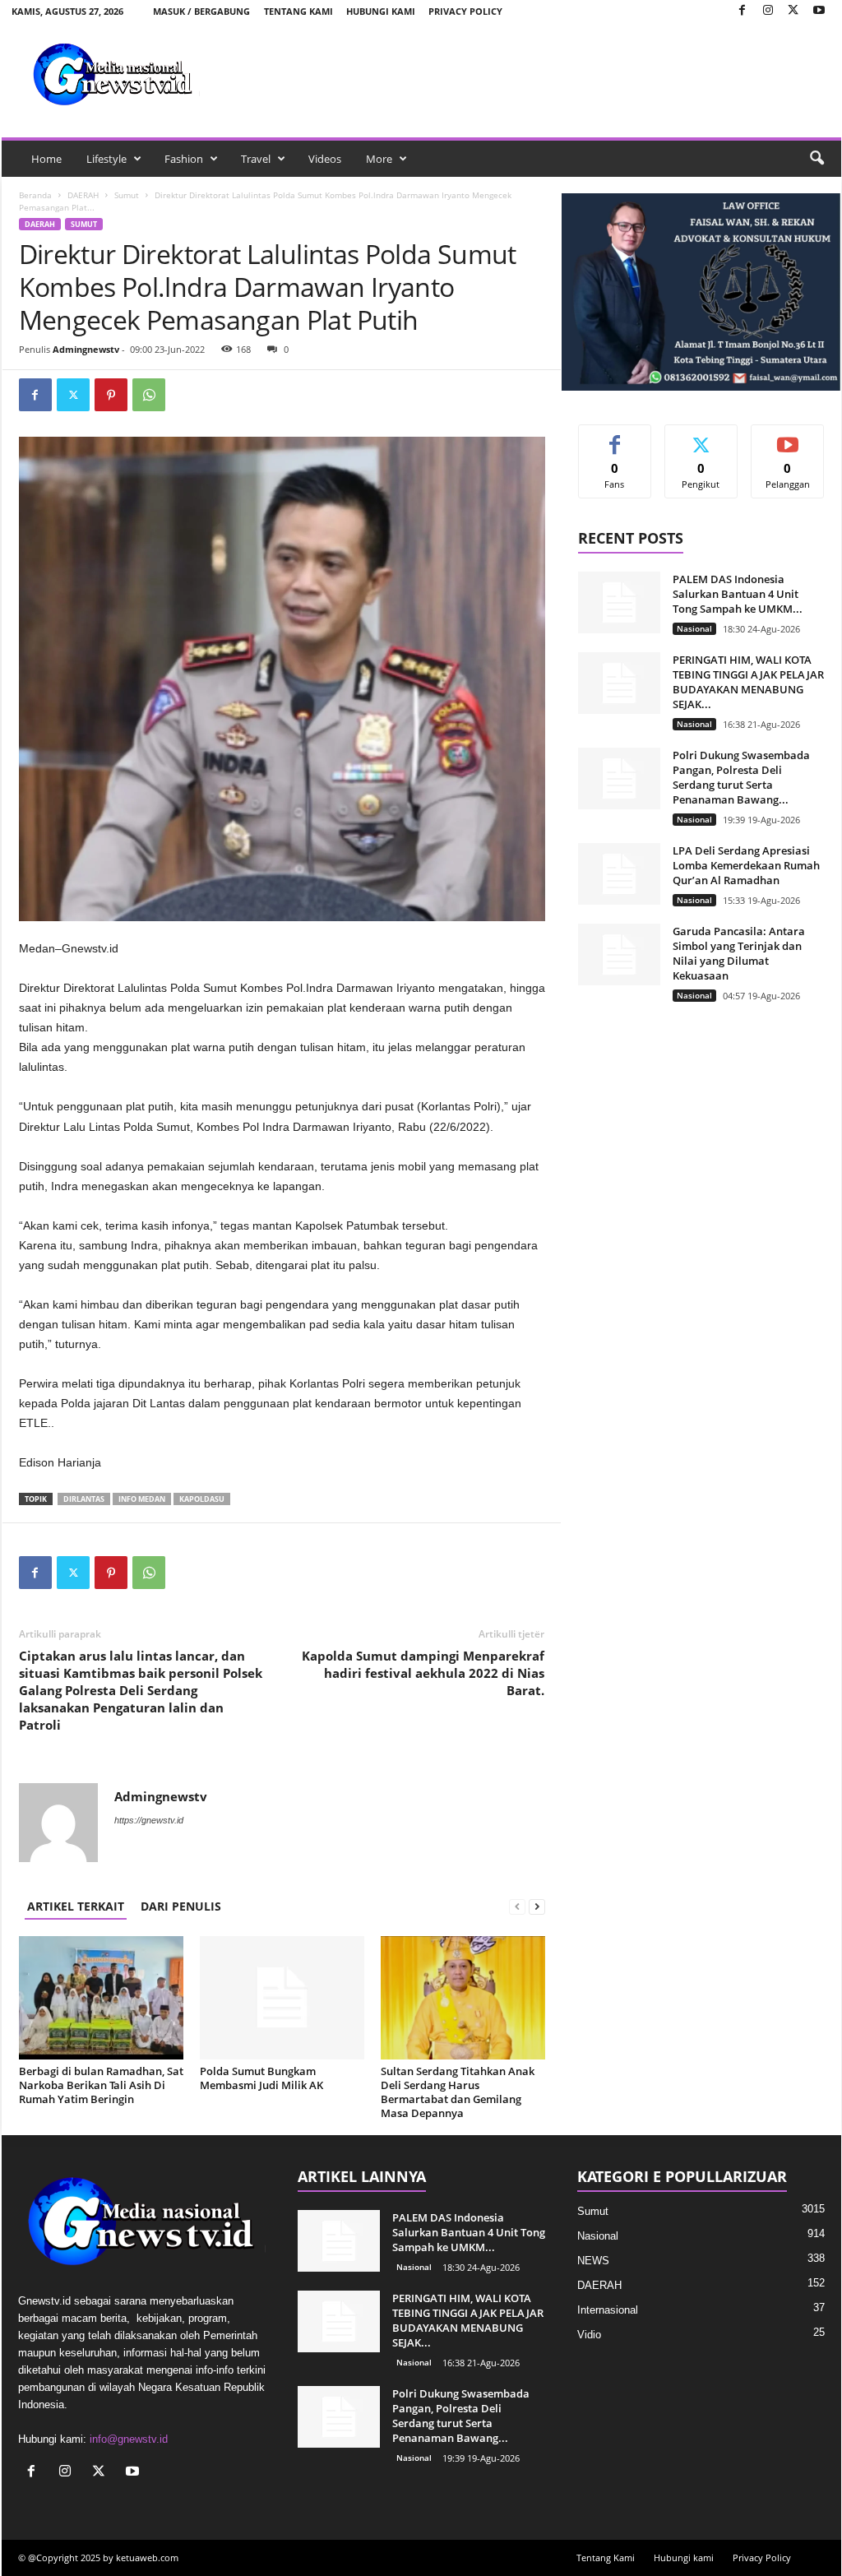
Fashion (184, 159)
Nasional (694, 628)
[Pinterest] (111, 395)
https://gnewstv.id (149, 1820)
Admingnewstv (86, 349)
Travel (256, 159)
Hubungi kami (381, 11)
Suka (615, 437)
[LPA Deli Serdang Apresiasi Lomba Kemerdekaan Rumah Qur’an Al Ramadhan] (619, 874)
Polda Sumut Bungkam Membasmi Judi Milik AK (261, 2078)
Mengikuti (701, 437)
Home (46, 159)
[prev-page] (517, 1906)
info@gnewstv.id (129, 2439)
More (379, 159)
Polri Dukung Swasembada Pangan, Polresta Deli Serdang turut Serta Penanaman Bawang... (741, 777)
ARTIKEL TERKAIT (76, 1906)
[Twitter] (793, 11)
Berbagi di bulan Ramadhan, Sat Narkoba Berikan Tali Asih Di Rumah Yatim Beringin (101, 2085)
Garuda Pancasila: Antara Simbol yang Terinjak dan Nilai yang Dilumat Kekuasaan (739, 953)
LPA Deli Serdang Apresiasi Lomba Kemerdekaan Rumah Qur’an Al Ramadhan (746, 865)
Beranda (35, 195)
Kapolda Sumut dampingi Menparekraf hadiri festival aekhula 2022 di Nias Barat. (423, 1673)
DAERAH (83, 195)
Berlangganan (788, 443)
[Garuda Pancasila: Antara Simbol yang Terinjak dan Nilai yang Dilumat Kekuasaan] (619, 954)
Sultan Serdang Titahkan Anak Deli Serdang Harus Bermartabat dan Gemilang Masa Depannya (458, 2092)
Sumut (127, 195)
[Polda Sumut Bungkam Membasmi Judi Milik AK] (282, 1998)
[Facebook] (743, 11)
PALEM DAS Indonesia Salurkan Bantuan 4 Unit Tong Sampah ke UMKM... (738, 594)
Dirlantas (84, 1499)
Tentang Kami (298, 11)
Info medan (142, 1499)
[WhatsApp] (149, 395)
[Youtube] (819, 11)
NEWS (593, 2261)
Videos (325, 159)
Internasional (608, 2310)
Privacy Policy (465, 11)
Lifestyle (106, 159)
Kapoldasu (202, 1499)
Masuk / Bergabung (201, 11)
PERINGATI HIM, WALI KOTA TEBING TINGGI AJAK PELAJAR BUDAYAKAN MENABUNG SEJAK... (748, 682)
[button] (817, 159)
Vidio (589, 2335)
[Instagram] (768, 11)
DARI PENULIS (181, 1906)
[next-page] (537, 1906)
